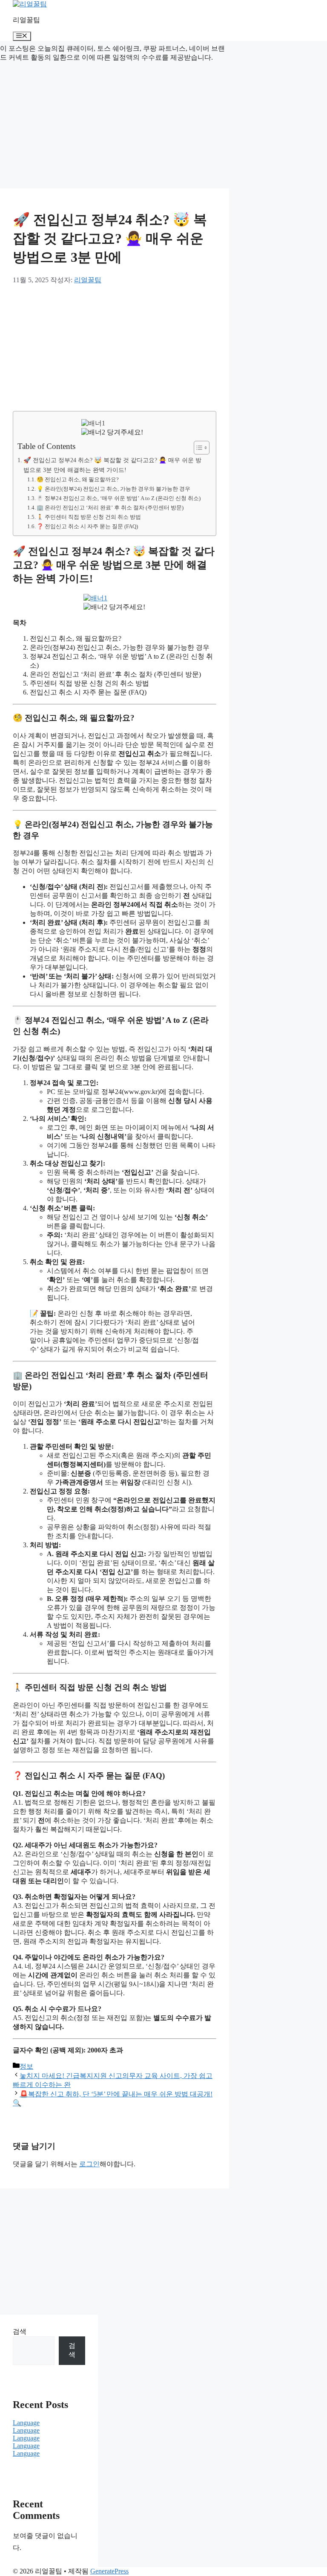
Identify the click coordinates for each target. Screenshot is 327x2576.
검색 (20, 2331)
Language (26, 2423)
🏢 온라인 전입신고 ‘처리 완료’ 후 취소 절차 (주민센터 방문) (110, 508)
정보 (26, 2066)
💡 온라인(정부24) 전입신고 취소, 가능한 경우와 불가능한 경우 (113, 489)
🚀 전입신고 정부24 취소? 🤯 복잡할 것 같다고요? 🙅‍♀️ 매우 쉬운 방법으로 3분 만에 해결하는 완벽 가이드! (112, 465)
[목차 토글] (197, 448)
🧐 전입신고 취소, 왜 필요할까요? (78, 479)
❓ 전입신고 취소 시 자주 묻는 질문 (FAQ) (87, 526)
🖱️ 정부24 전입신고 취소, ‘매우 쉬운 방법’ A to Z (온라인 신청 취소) (119, 498)
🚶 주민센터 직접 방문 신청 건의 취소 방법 (89, 517)
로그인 (89, 2164)
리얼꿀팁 (26, 20)
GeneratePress (109, 2571)
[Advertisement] (115, 125)
